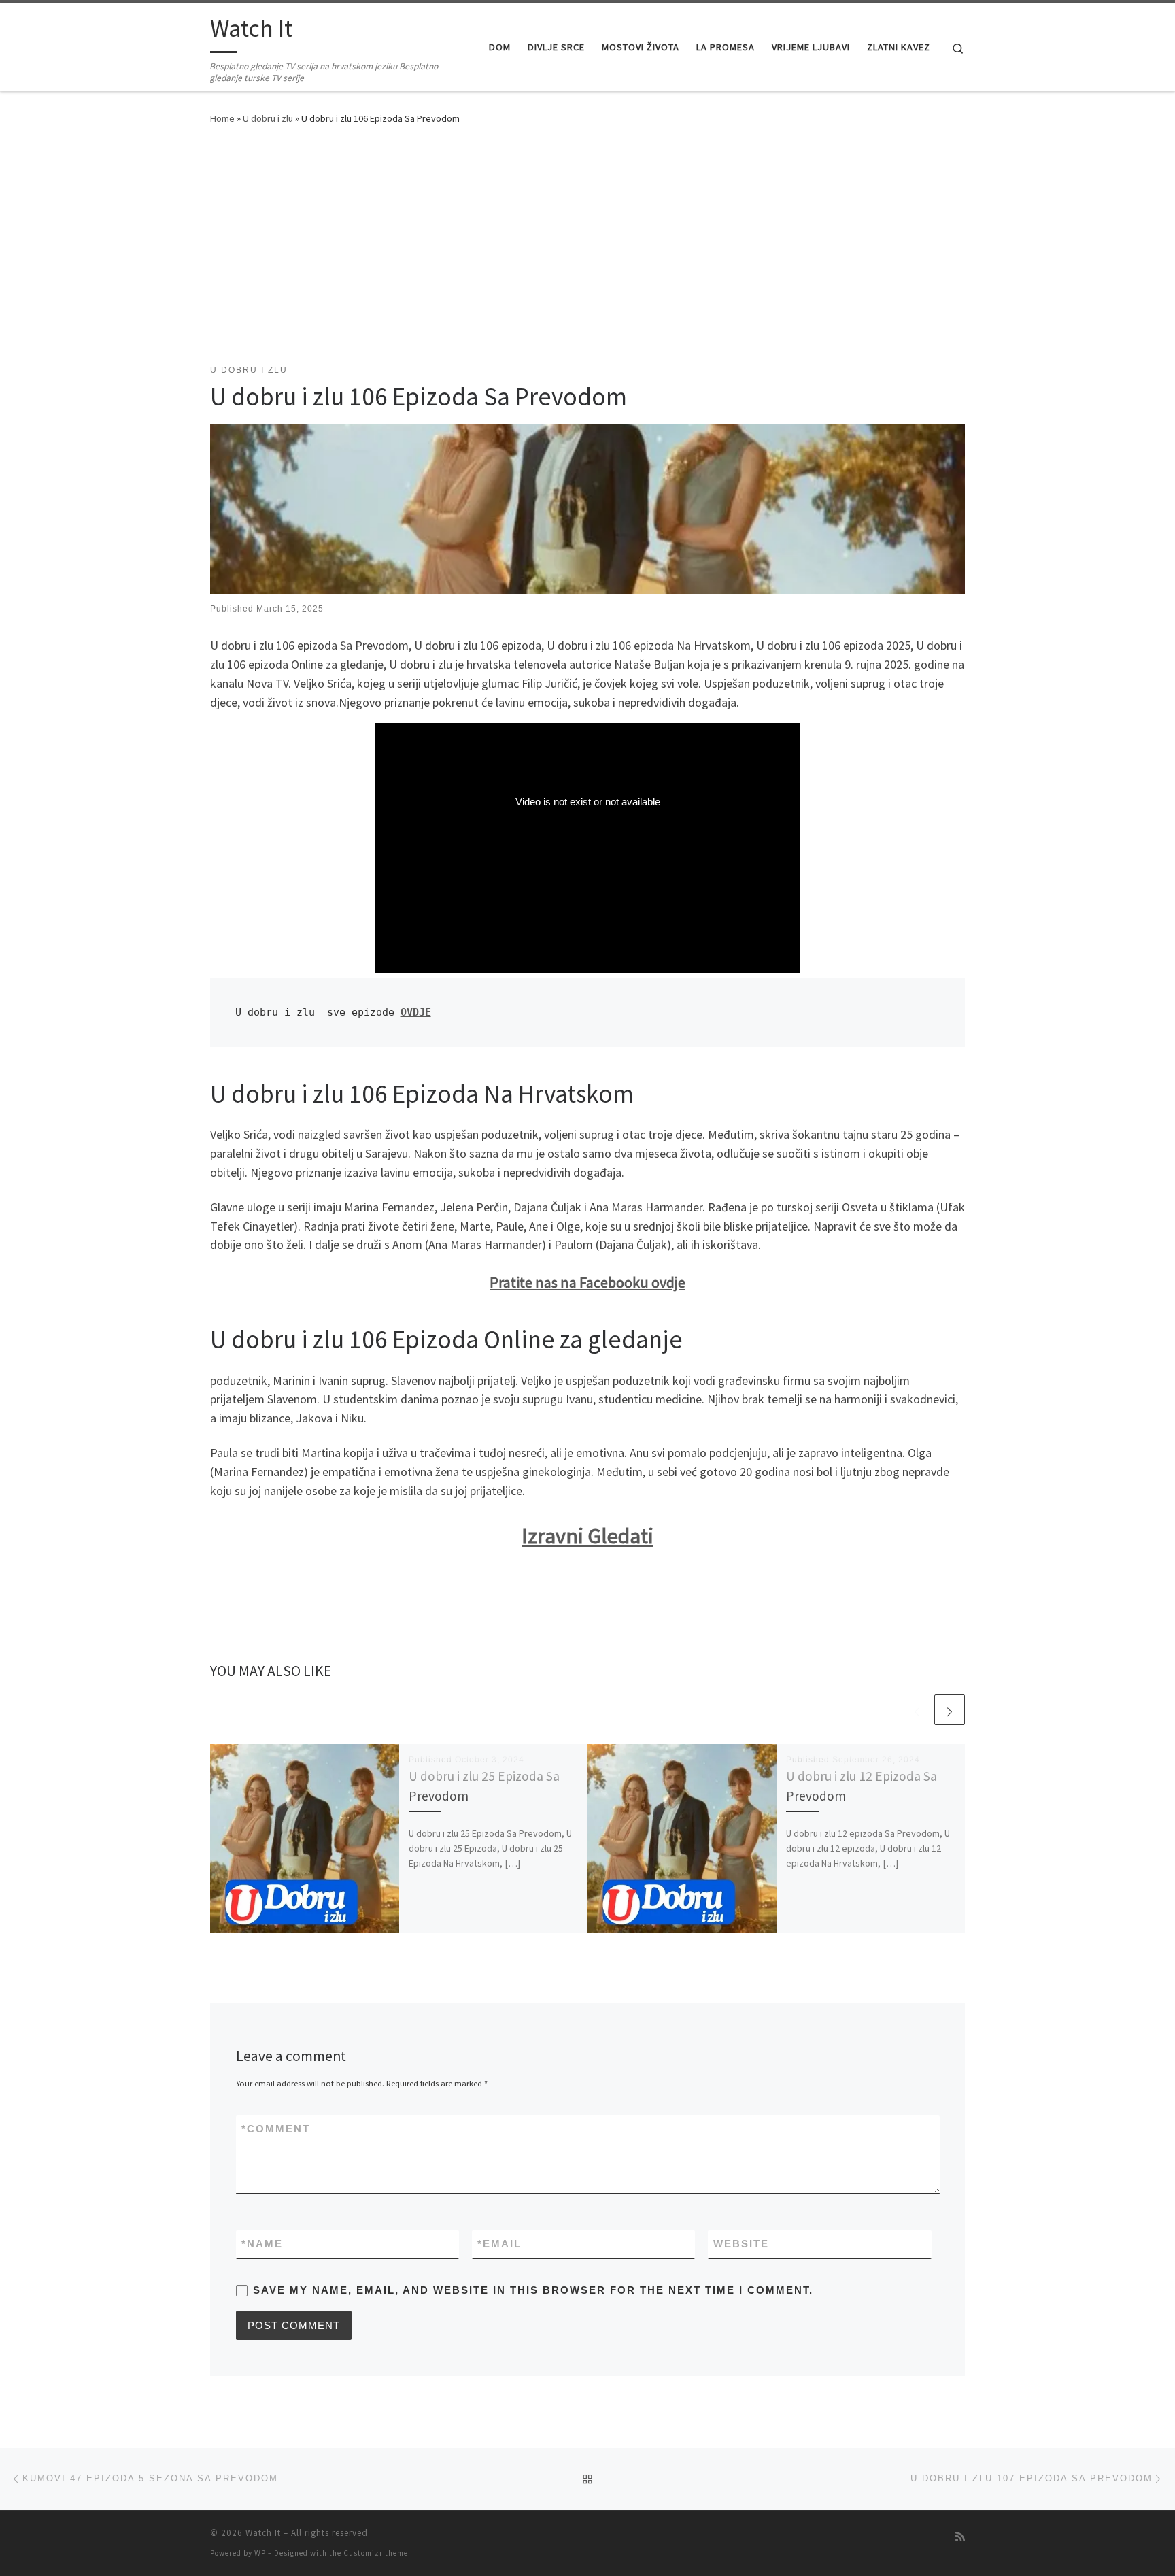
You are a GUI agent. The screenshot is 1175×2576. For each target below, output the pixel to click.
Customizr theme (376, 2553)
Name (262, 2244)
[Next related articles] (950, 1710)
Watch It (263, 2533)
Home (222, 118)
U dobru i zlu (268, 118)
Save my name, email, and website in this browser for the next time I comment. (533, 2290)
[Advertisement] (587, 241)
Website (741, 2244)
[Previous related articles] (917, 1710)
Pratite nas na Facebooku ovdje (587, 1282)
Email (499, 2244)
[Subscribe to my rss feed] (960, 2537)
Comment (276, 2129)
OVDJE (416, 1012)
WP (260, 2553)
